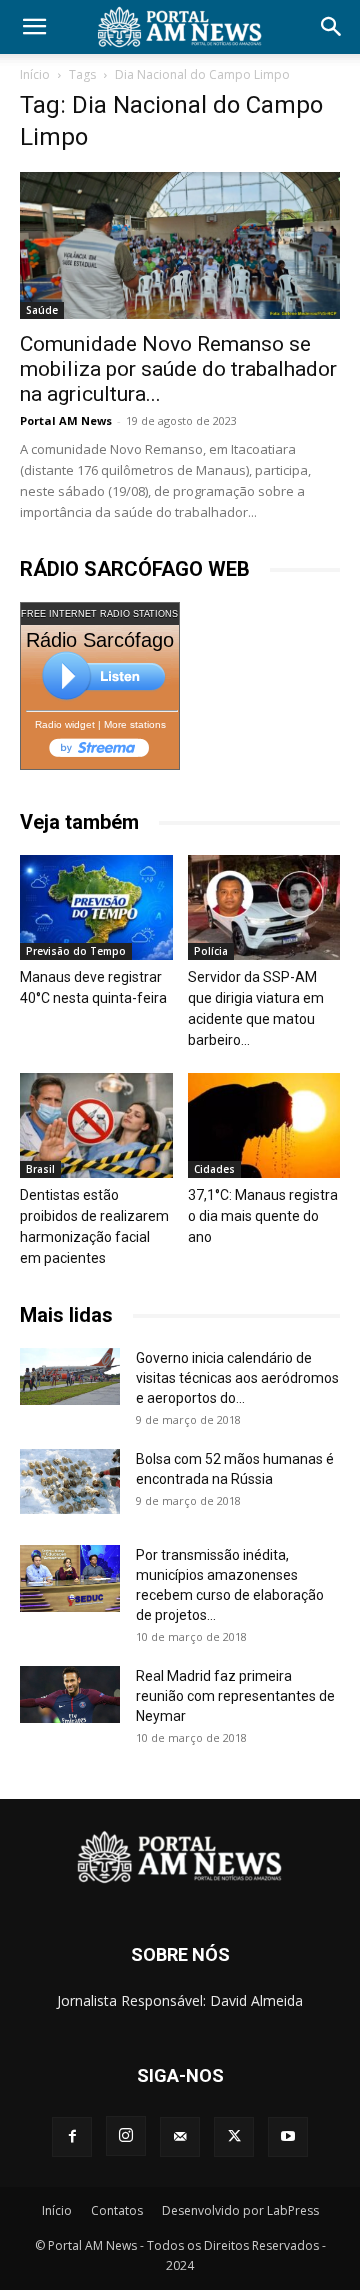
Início (35, 74)
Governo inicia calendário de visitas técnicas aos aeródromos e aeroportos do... (237, 1378)
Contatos (117, 2210)
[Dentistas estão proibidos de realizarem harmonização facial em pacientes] (96, 1125)
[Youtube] (288, 2137)
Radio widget (65, 724)
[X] (234, 2137)
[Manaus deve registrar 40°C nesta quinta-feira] (96, 907)
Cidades (214, 1169)
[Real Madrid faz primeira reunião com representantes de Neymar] (70, 1694)
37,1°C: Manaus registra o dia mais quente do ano (263, 1216)
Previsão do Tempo (76, 951)
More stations (135, 724)
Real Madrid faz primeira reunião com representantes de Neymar (235, 1696)
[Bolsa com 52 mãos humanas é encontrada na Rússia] (70, 1481)
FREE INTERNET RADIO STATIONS (99, 614)
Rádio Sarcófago (100, 640)
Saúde (42, 310)
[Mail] (180, 2137)
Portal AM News (66, 420)
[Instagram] (126, 2136)
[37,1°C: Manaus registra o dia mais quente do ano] (264, 1125)
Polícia (211, 951)
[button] (34, 27)
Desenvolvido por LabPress (240, 2210)
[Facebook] (72, 2137)
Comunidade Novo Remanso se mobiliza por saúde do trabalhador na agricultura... (178, 369)
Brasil (40, 1169)
